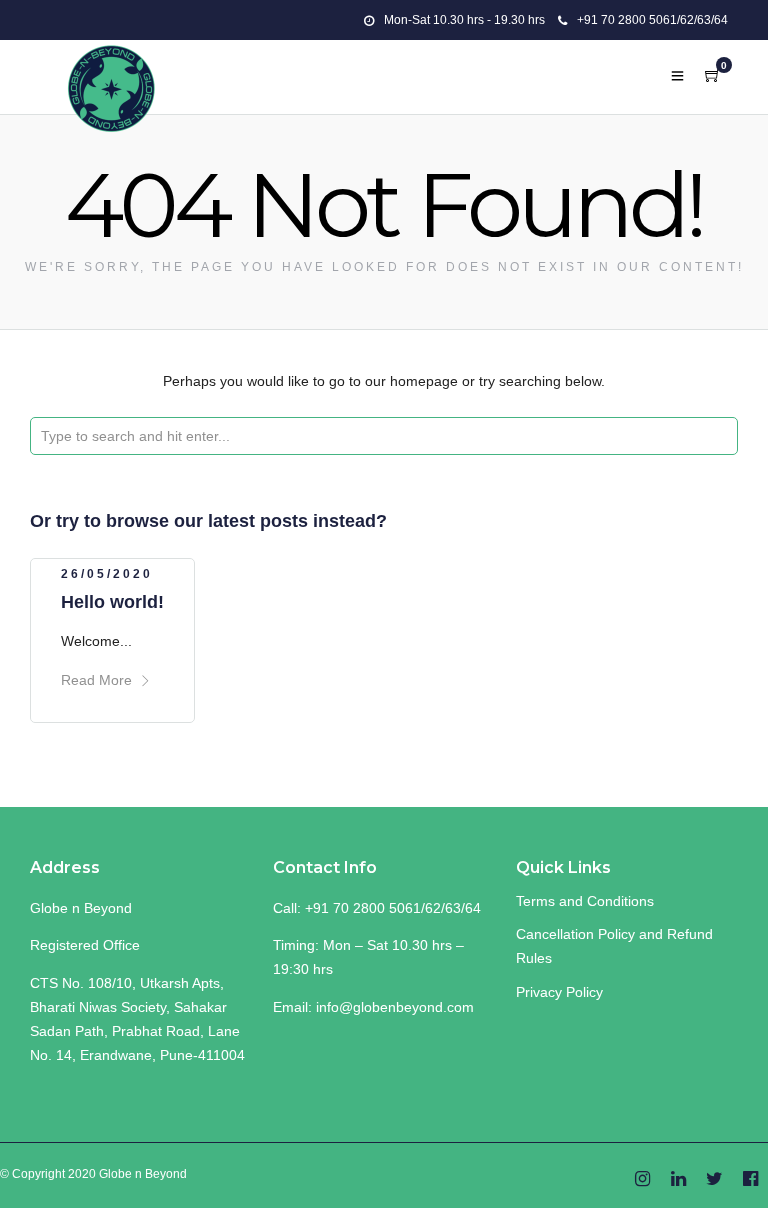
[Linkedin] (678, 1180)
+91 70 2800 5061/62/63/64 (652, 20)
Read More (96, 680)
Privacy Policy (559, 992)
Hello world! (112, 602)
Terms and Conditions (585, 901)
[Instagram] (642, 1180)
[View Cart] (713, 76)
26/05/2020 (107, 574)
